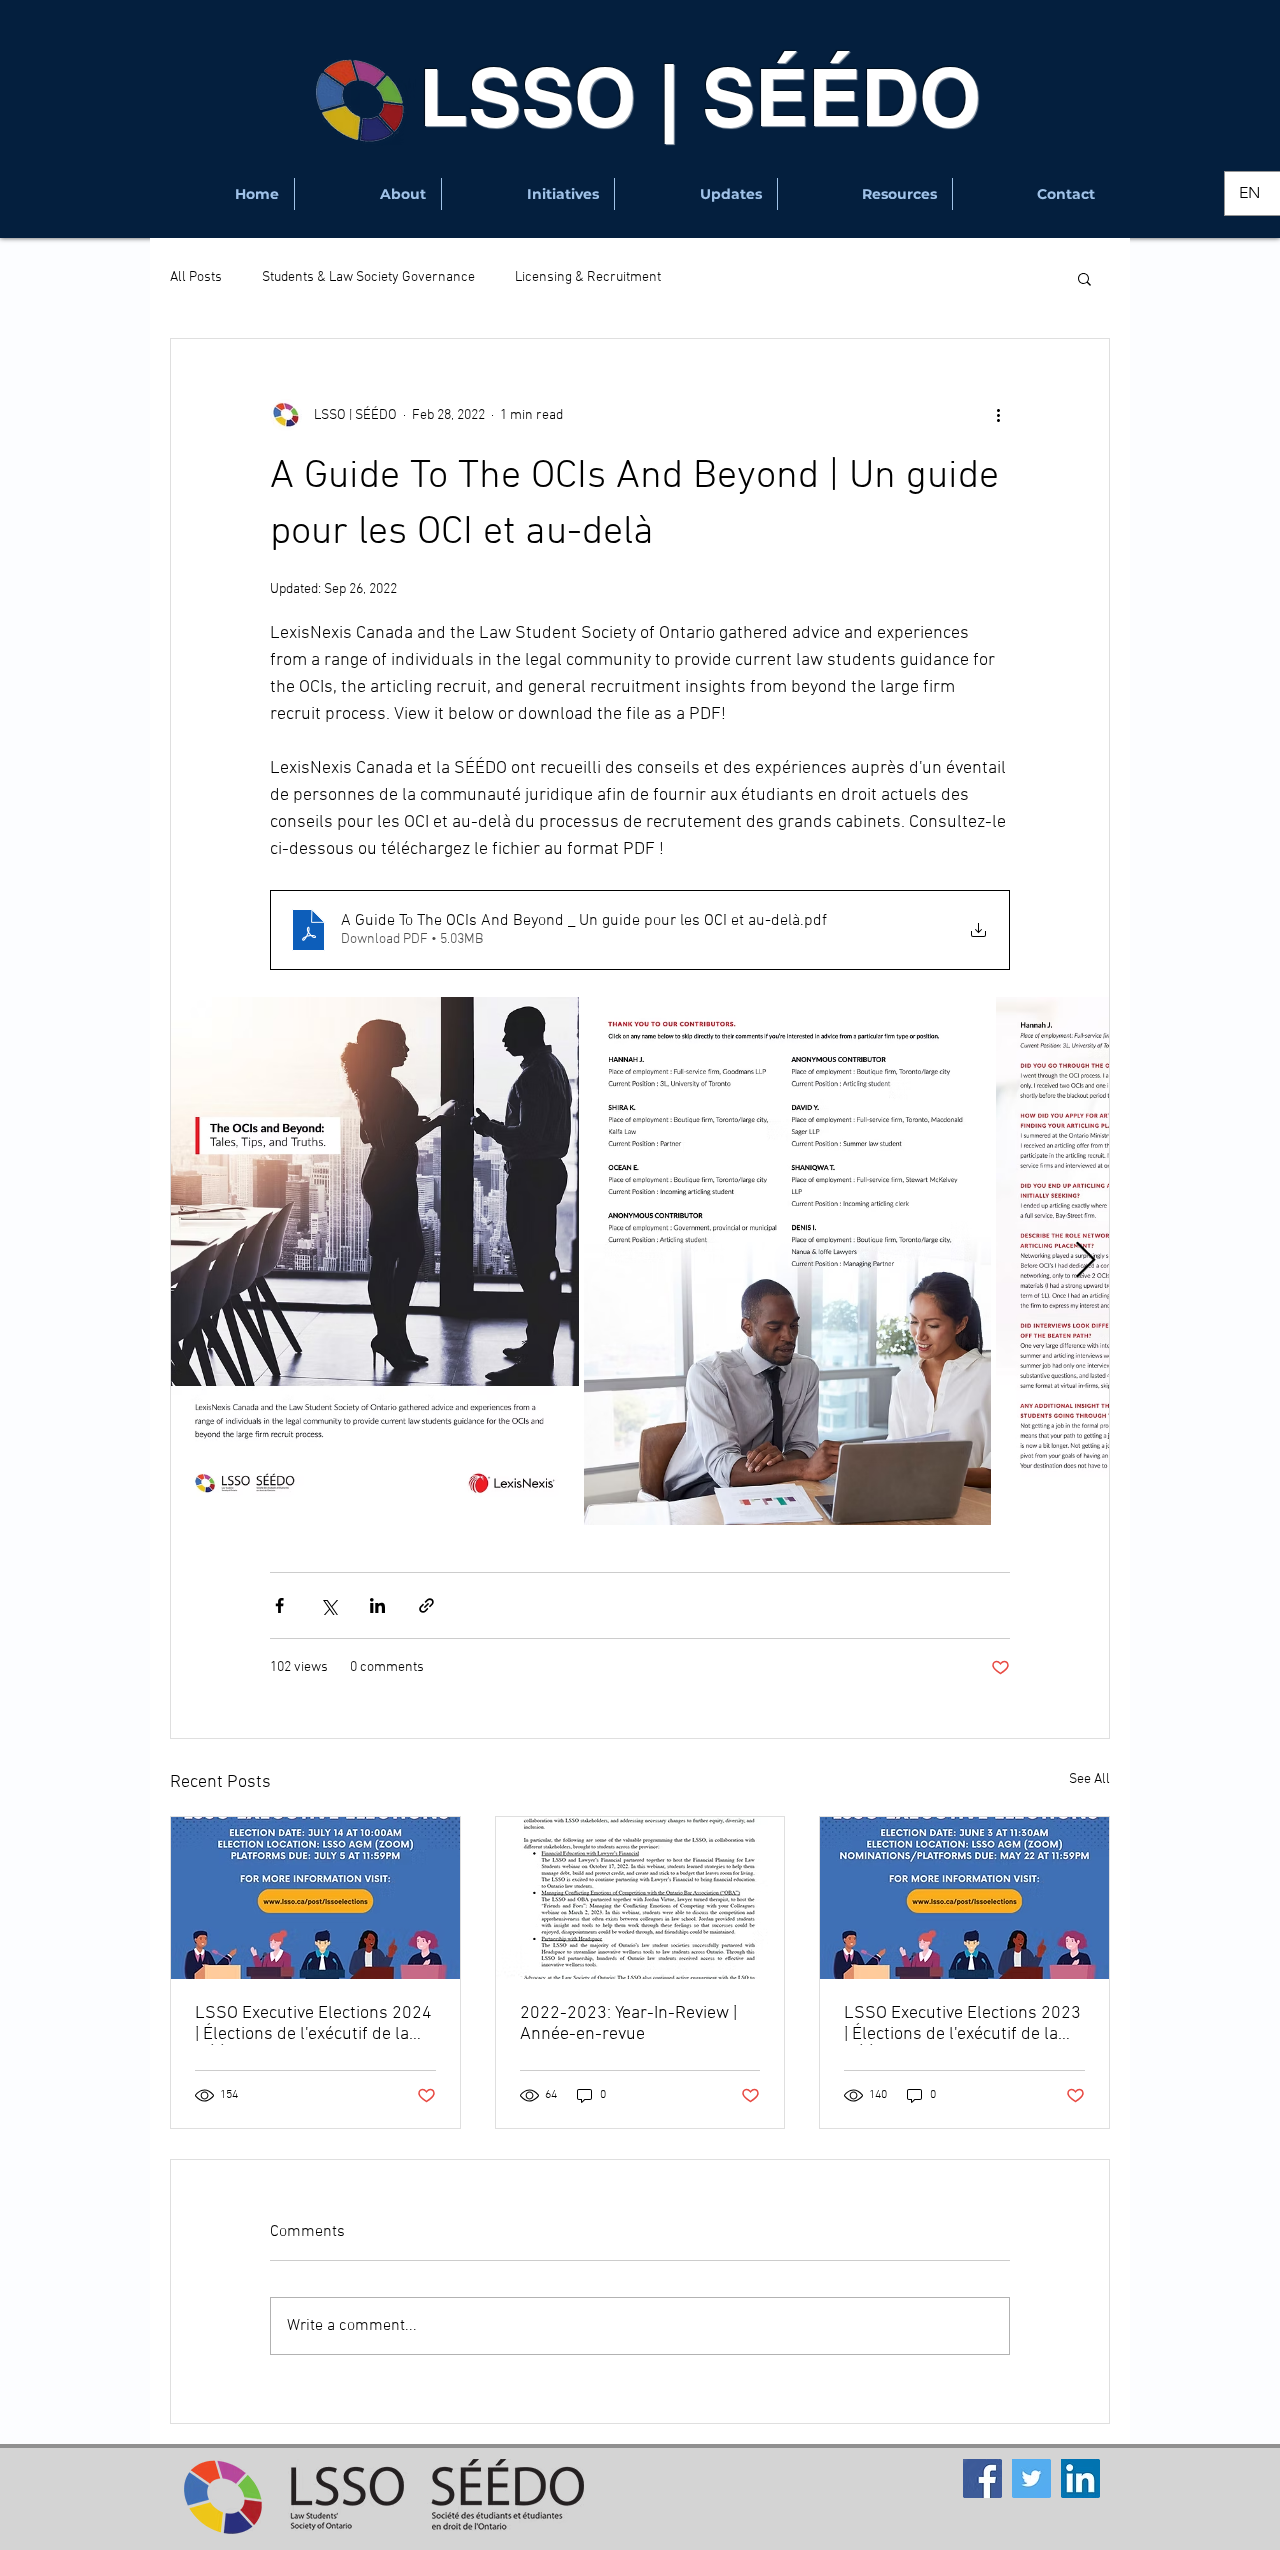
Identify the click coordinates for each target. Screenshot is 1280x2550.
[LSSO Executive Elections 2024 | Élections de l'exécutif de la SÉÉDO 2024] (315, 1898)
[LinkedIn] (1080, 2478)
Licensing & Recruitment (588, 277)
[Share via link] (426, 1605)
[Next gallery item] (1085, 1260)
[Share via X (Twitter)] (328, 1605)
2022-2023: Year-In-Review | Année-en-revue (628, 2024)
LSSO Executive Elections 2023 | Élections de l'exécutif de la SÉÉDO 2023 (962, 2024)
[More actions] (998, 415)
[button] (368, 194)
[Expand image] (375, 1261)
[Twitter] (1031, 2478)
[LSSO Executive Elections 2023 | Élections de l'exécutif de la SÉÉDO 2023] (964, 1898)
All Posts (196, 277)
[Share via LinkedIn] (377, 1605)
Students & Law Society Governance (368, 277)
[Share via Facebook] (279, 1605)
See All (1089, 1779)
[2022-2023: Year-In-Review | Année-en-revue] (640, 1898)
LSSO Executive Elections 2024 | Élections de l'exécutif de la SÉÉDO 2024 (313, 2024)
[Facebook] (982, 2478)
